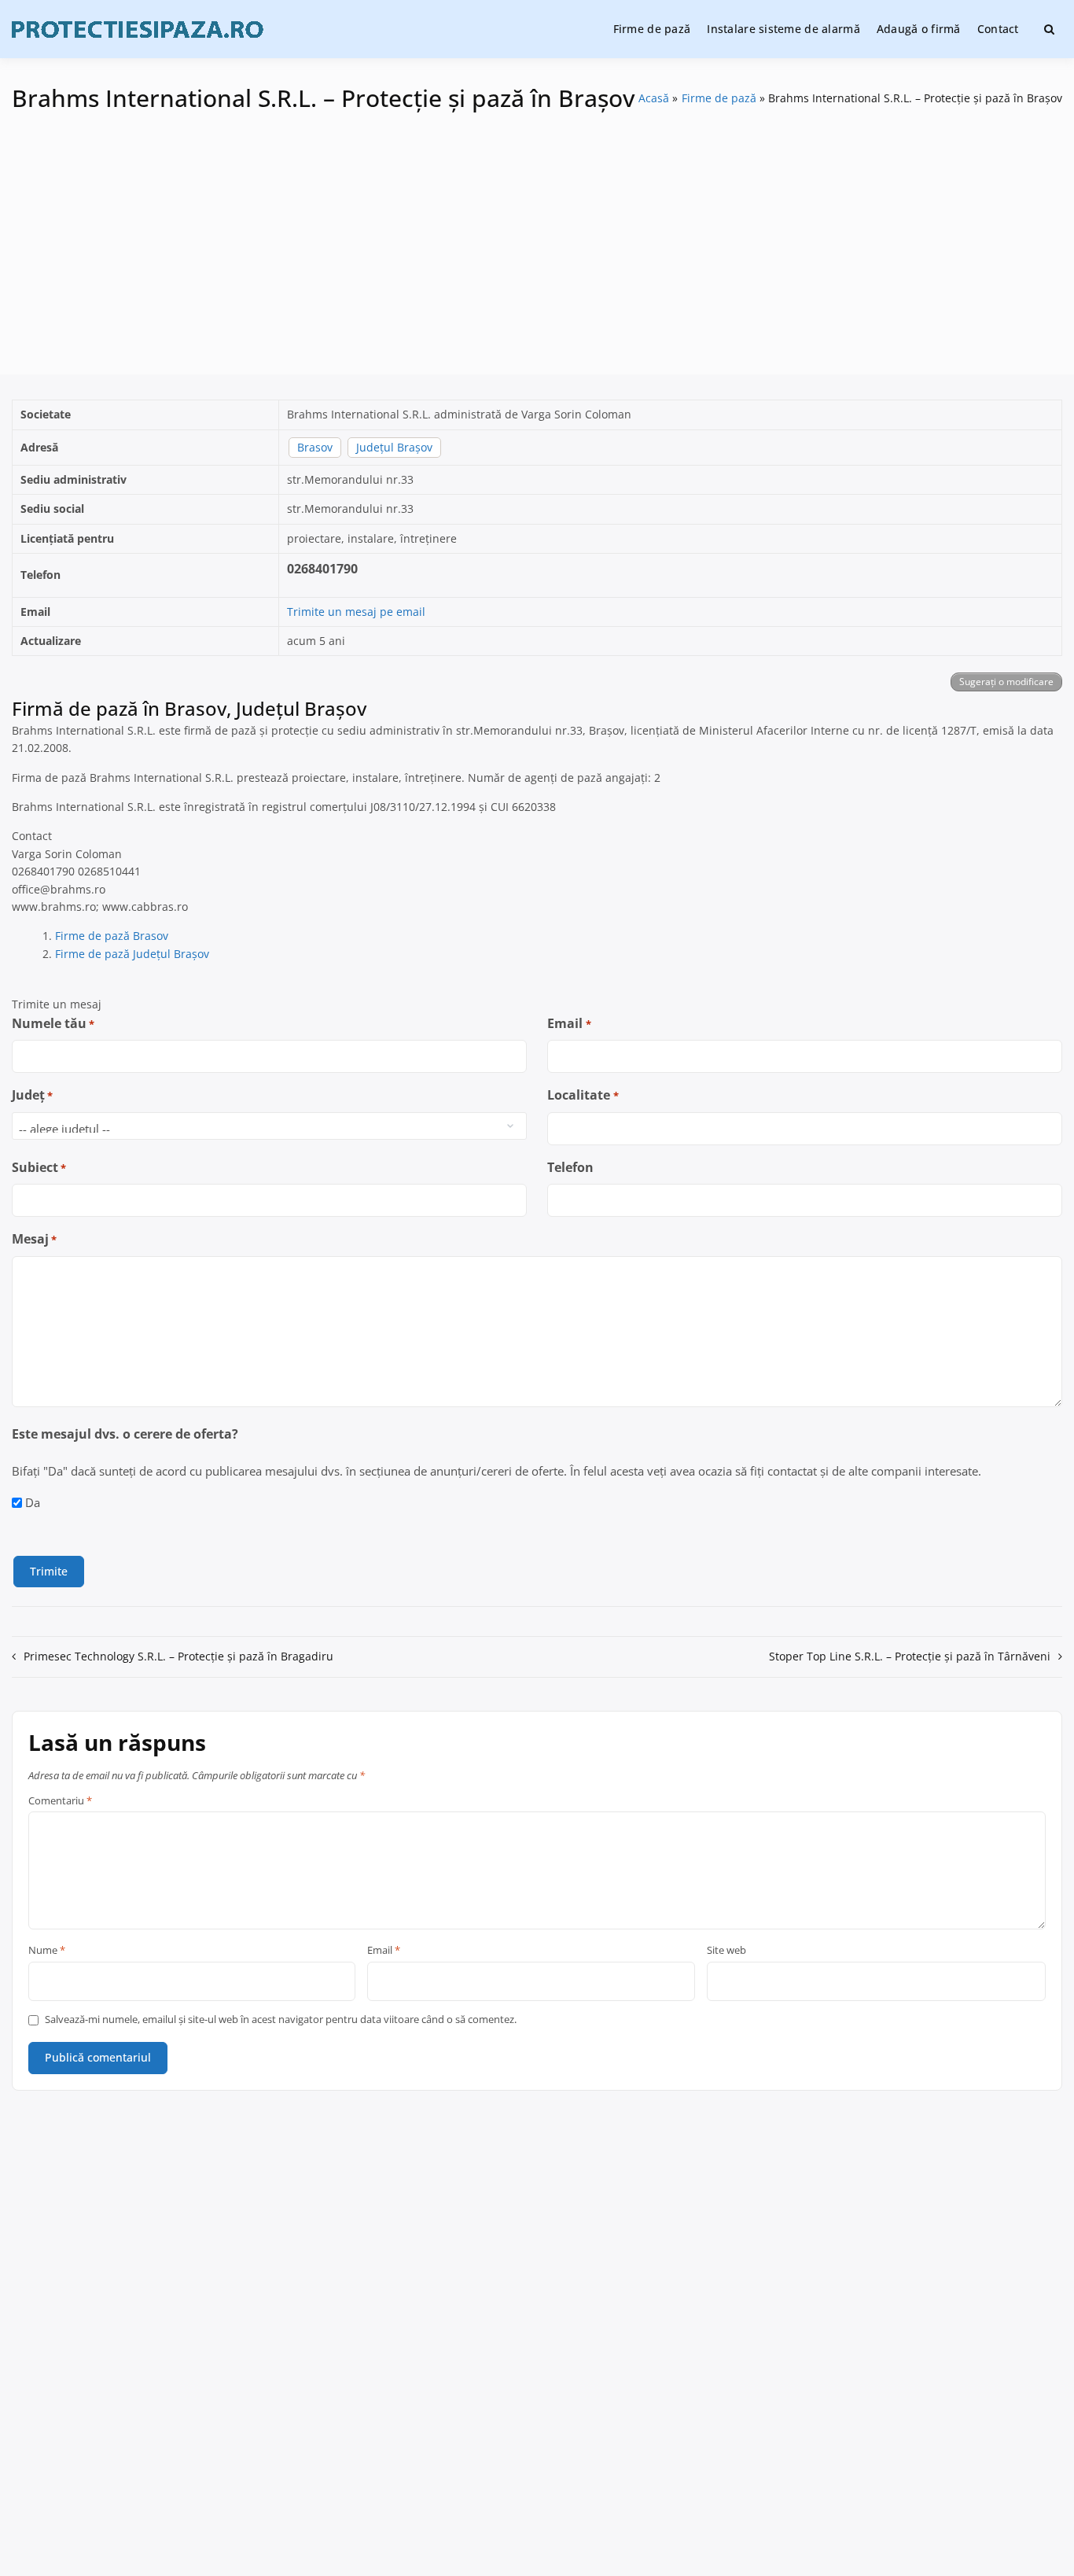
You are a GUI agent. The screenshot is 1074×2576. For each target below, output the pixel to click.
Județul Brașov (394, 447)
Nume (47, 1951)
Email (569, 1023)
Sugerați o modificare (1006, 682)
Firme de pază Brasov (112, 936)
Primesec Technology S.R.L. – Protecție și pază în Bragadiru (178, 1656)
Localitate (583, 1095)
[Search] (1049, 29)
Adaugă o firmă (919, 29)
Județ (32, 1095)
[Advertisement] (537, 233)
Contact (998, 29)
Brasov (315, 447)
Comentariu (60, 1801)
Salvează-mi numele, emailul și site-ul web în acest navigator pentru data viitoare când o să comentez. (281, 2020)
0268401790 (322, 569)
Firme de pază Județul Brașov (132, 954)
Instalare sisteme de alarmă (783, 29)
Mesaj (34, 1239)
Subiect (39, 1167)
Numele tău (53, 1023)
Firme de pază (652, 29)
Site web (726, 1951)
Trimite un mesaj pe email (356, 612)
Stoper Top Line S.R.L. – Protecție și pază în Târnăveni (910, 1656)
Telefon (570, 1167)
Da (33, 1502)
